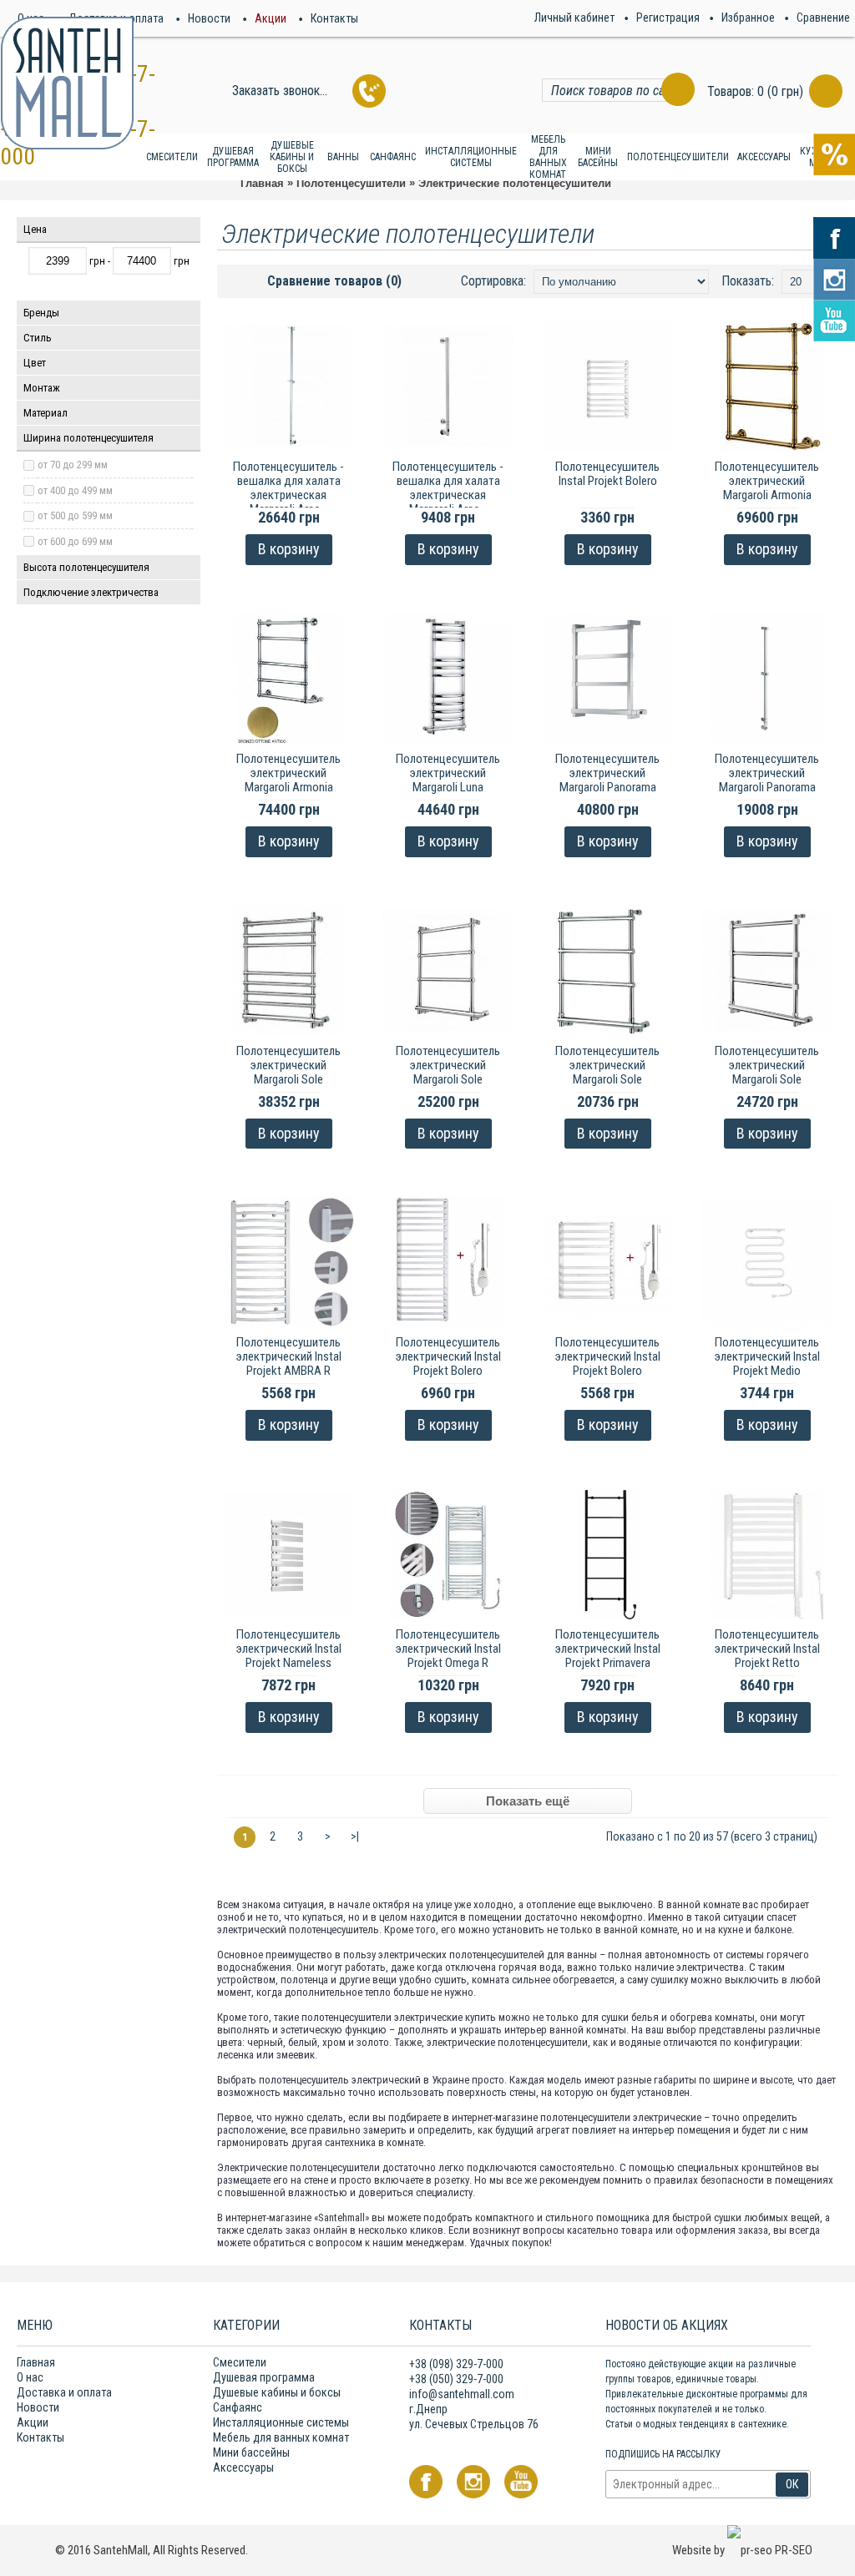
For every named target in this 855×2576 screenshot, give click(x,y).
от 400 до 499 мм (75, 490)
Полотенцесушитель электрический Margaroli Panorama (607, 773)
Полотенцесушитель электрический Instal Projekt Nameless (289, 1649)
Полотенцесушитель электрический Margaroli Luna (448, 773)
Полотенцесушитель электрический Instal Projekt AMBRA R (289, 1356)
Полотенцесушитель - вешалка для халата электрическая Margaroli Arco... (288, 488)
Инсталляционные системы (281, 2422)
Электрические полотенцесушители (515, 183)
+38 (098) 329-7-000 (456, 2364)
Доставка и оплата (64, 2392)
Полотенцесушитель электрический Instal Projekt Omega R (448, 1649)
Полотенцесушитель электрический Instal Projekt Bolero (448, 1356)
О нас (30, 2377)
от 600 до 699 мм (75, 541)
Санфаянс (238, 2407)
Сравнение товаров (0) (334, 281)
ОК (792, 2484)
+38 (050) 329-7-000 (456, 2379)
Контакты (40, 2437)
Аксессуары (243, 2467)
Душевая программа (264, 2377)
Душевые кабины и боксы (277, 2392)
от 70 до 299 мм (73, 465)
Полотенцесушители (351, 183)
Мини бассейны (251, 2452)
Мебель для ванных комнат (281, 2437)
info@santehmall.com (462, 2394)
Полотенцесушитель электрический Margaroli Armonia (767, 481)
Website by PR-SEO (742, 2550)
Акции (33, 2422)
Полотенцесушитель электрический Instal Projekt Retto (767, 1649)
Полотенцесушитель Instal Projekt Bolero (607, 474)
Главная (262, 183)
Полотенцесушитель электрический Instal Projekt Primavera (608, 1649)
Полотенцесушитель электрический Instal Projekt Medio (767, 1356)
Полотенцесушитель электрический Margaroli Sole (288, 1065)
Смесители (240, 2362)
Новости (38, 2407)
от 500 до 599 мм (75, 515)
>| (355, 1836)
